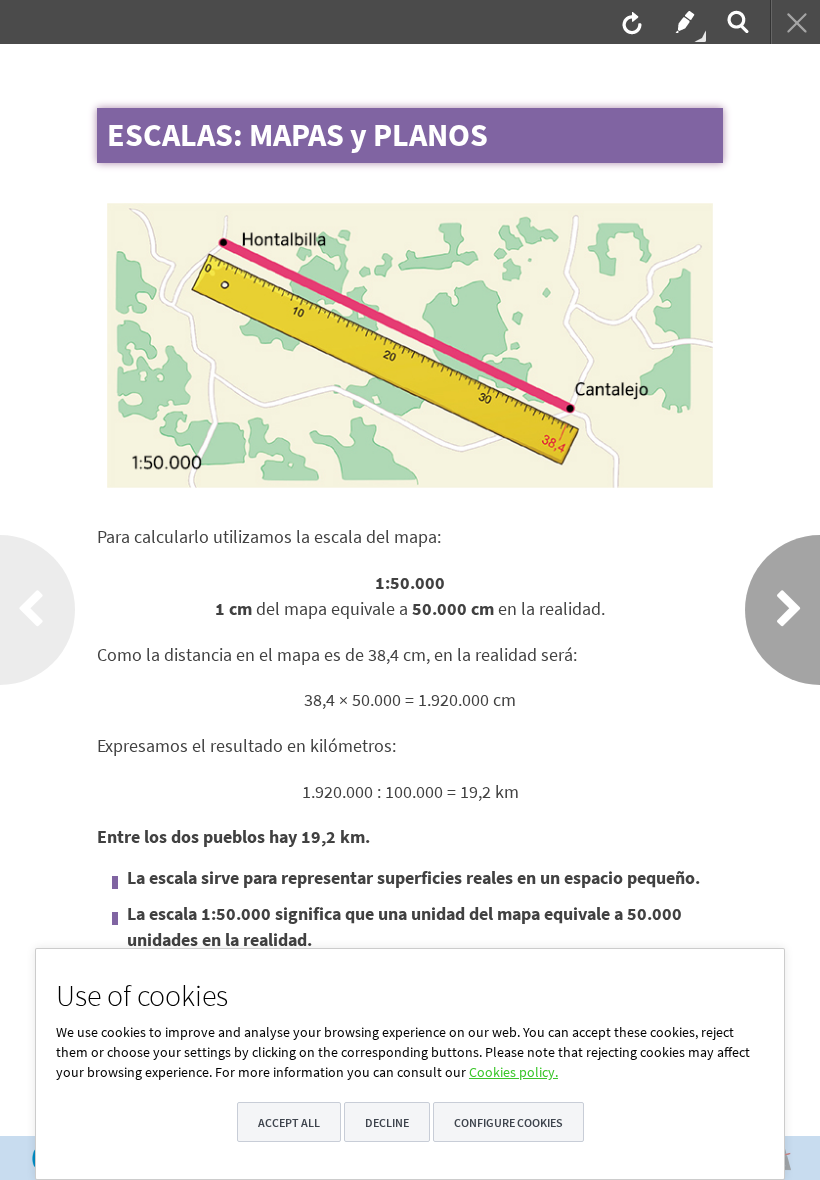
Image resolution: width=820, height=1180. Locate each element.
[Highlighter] (683, 22)
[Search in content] (736, 22)
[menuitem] (630, 22)
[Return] (795, 22)
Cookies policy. (513, 1072)
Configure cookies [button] (508, 1122)
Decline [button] (387, 1122)
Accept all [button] (289, 1122)
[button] (699, 217)
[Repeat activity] (630, 22)
